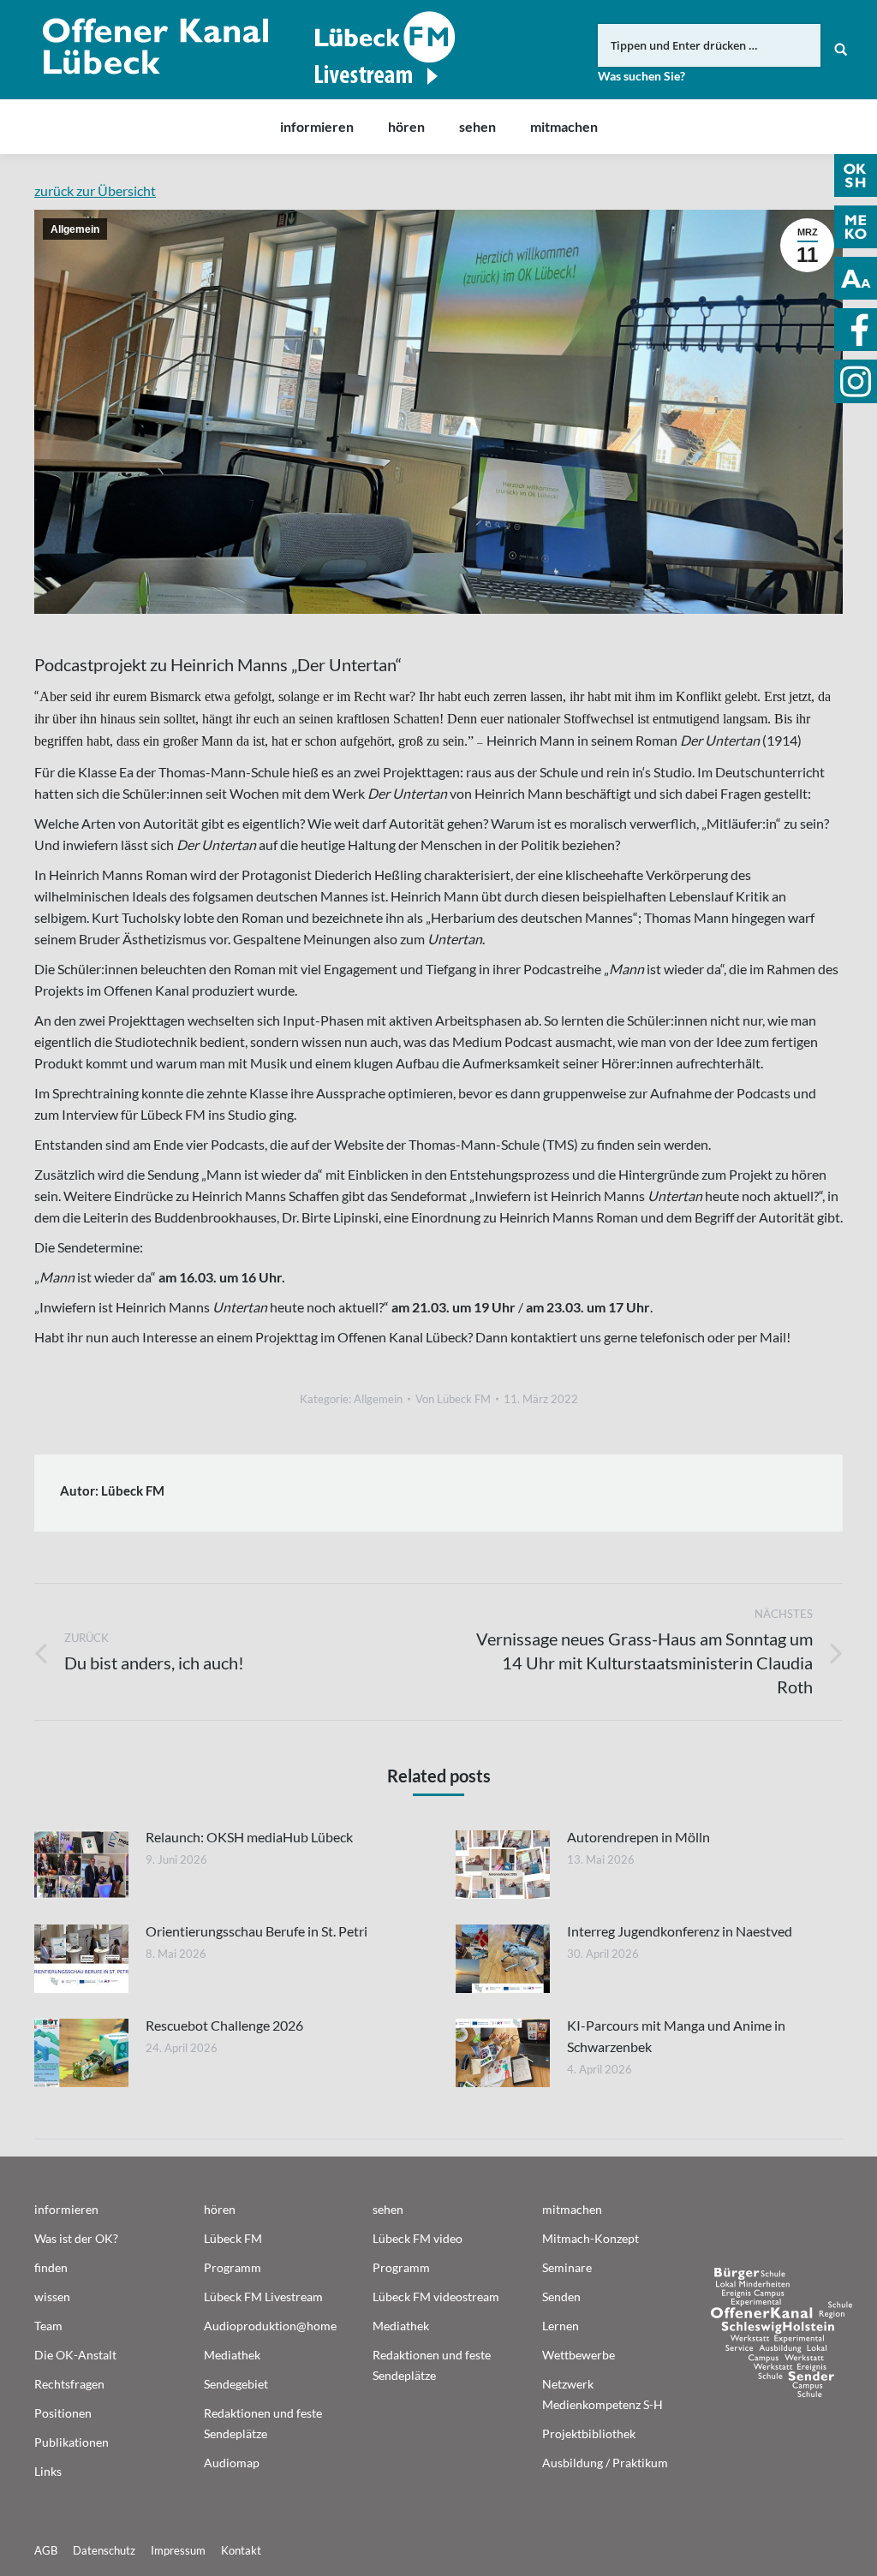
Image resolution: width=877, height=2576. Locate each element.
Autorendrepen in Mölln (638, 1837)
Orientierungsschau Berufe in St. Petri (257, 1931)
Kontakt (241, 2550)
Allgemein (75, 229)
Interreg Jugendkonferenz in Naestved (680, 1931)
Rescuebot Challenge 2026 (224, 2025)
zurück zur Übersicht (95, 190)
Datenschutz (104, 2550)
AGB (46, 2550)
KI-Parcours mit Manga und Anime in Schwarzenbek (676, 2036)
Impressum (178, 2550)
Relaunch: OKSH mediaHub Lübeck (249, 1837)
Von (453, 1399)
